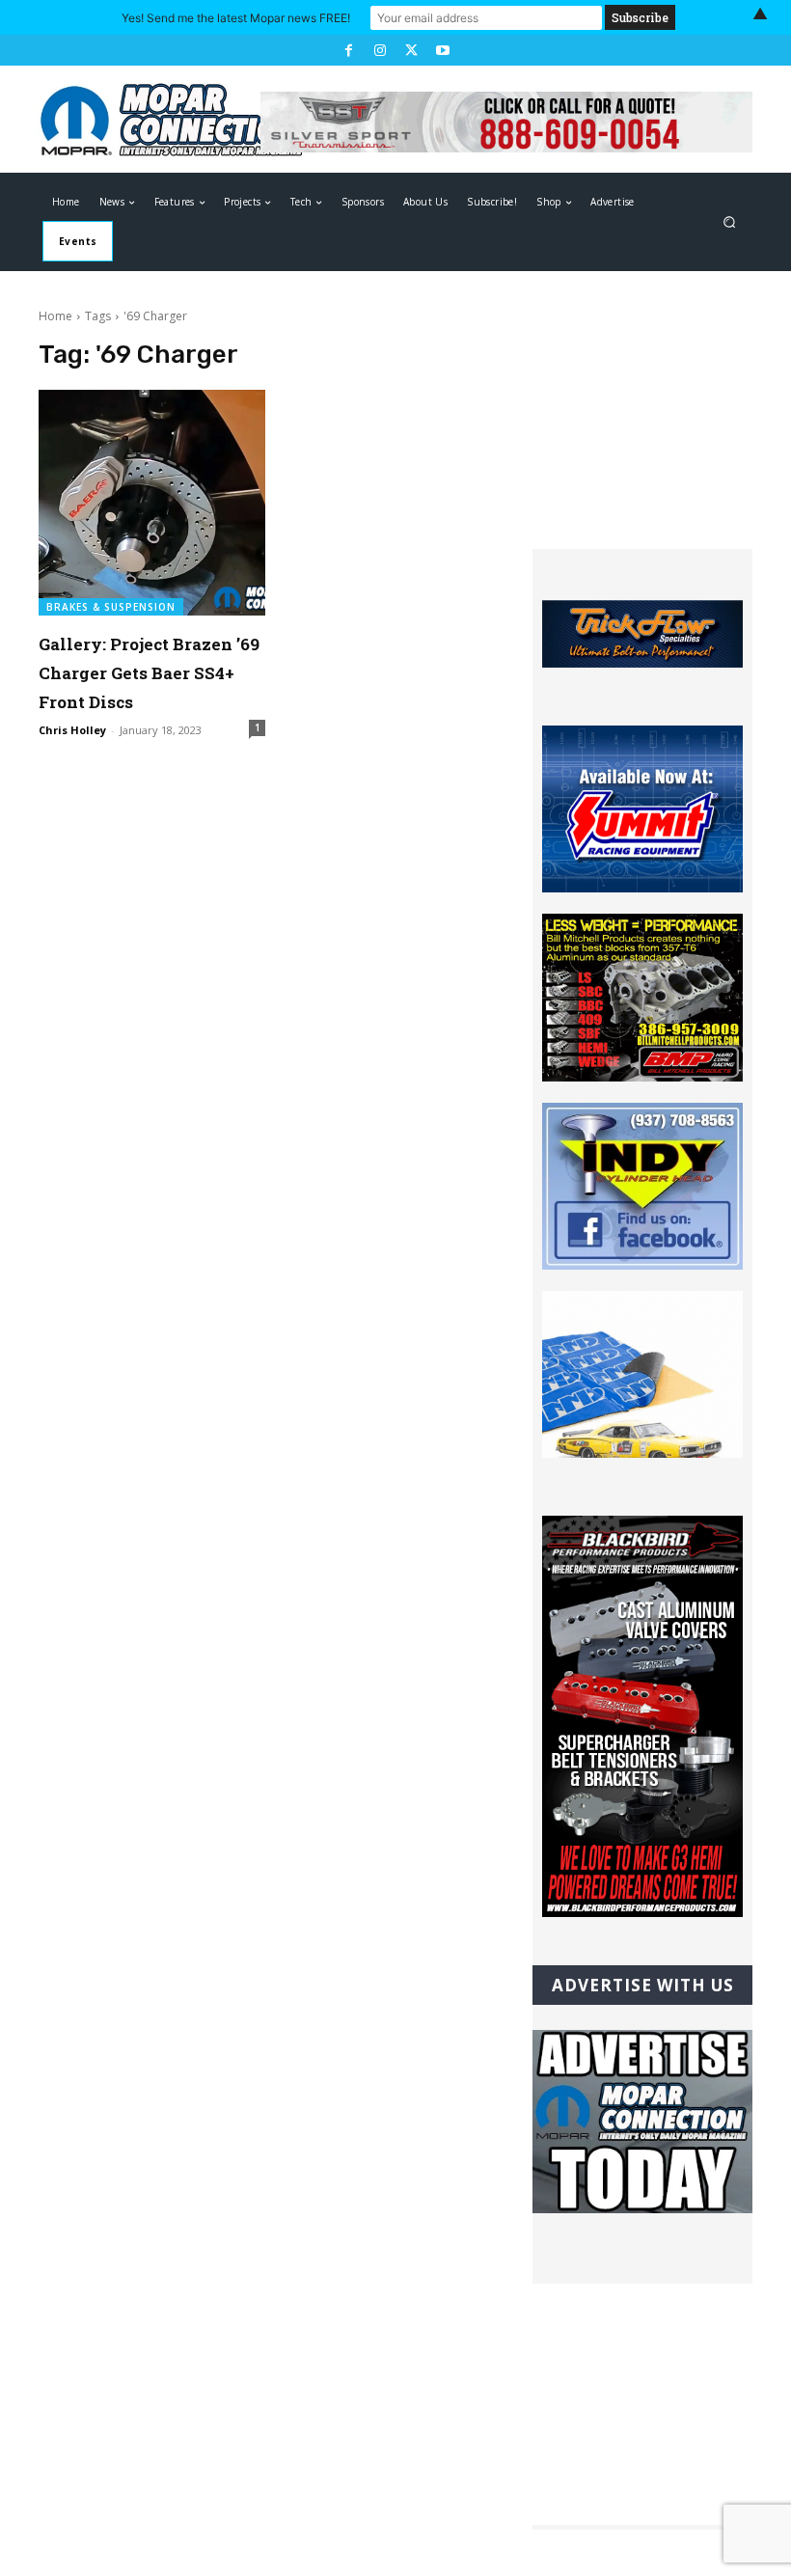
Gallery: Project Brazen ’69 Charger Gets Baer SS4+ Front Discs (149, 673)
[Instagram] (380, 50)
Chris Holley (72, 730)
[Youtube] (442, 50)
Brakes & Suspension (111, 607)
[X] (411, 50)
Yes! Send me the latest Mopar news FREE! (236, 18)
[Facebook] (348, 50)
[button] (730, 222)
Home (55, 316)
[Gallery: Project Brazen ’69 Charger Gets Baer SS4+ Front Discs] (152, 503)
